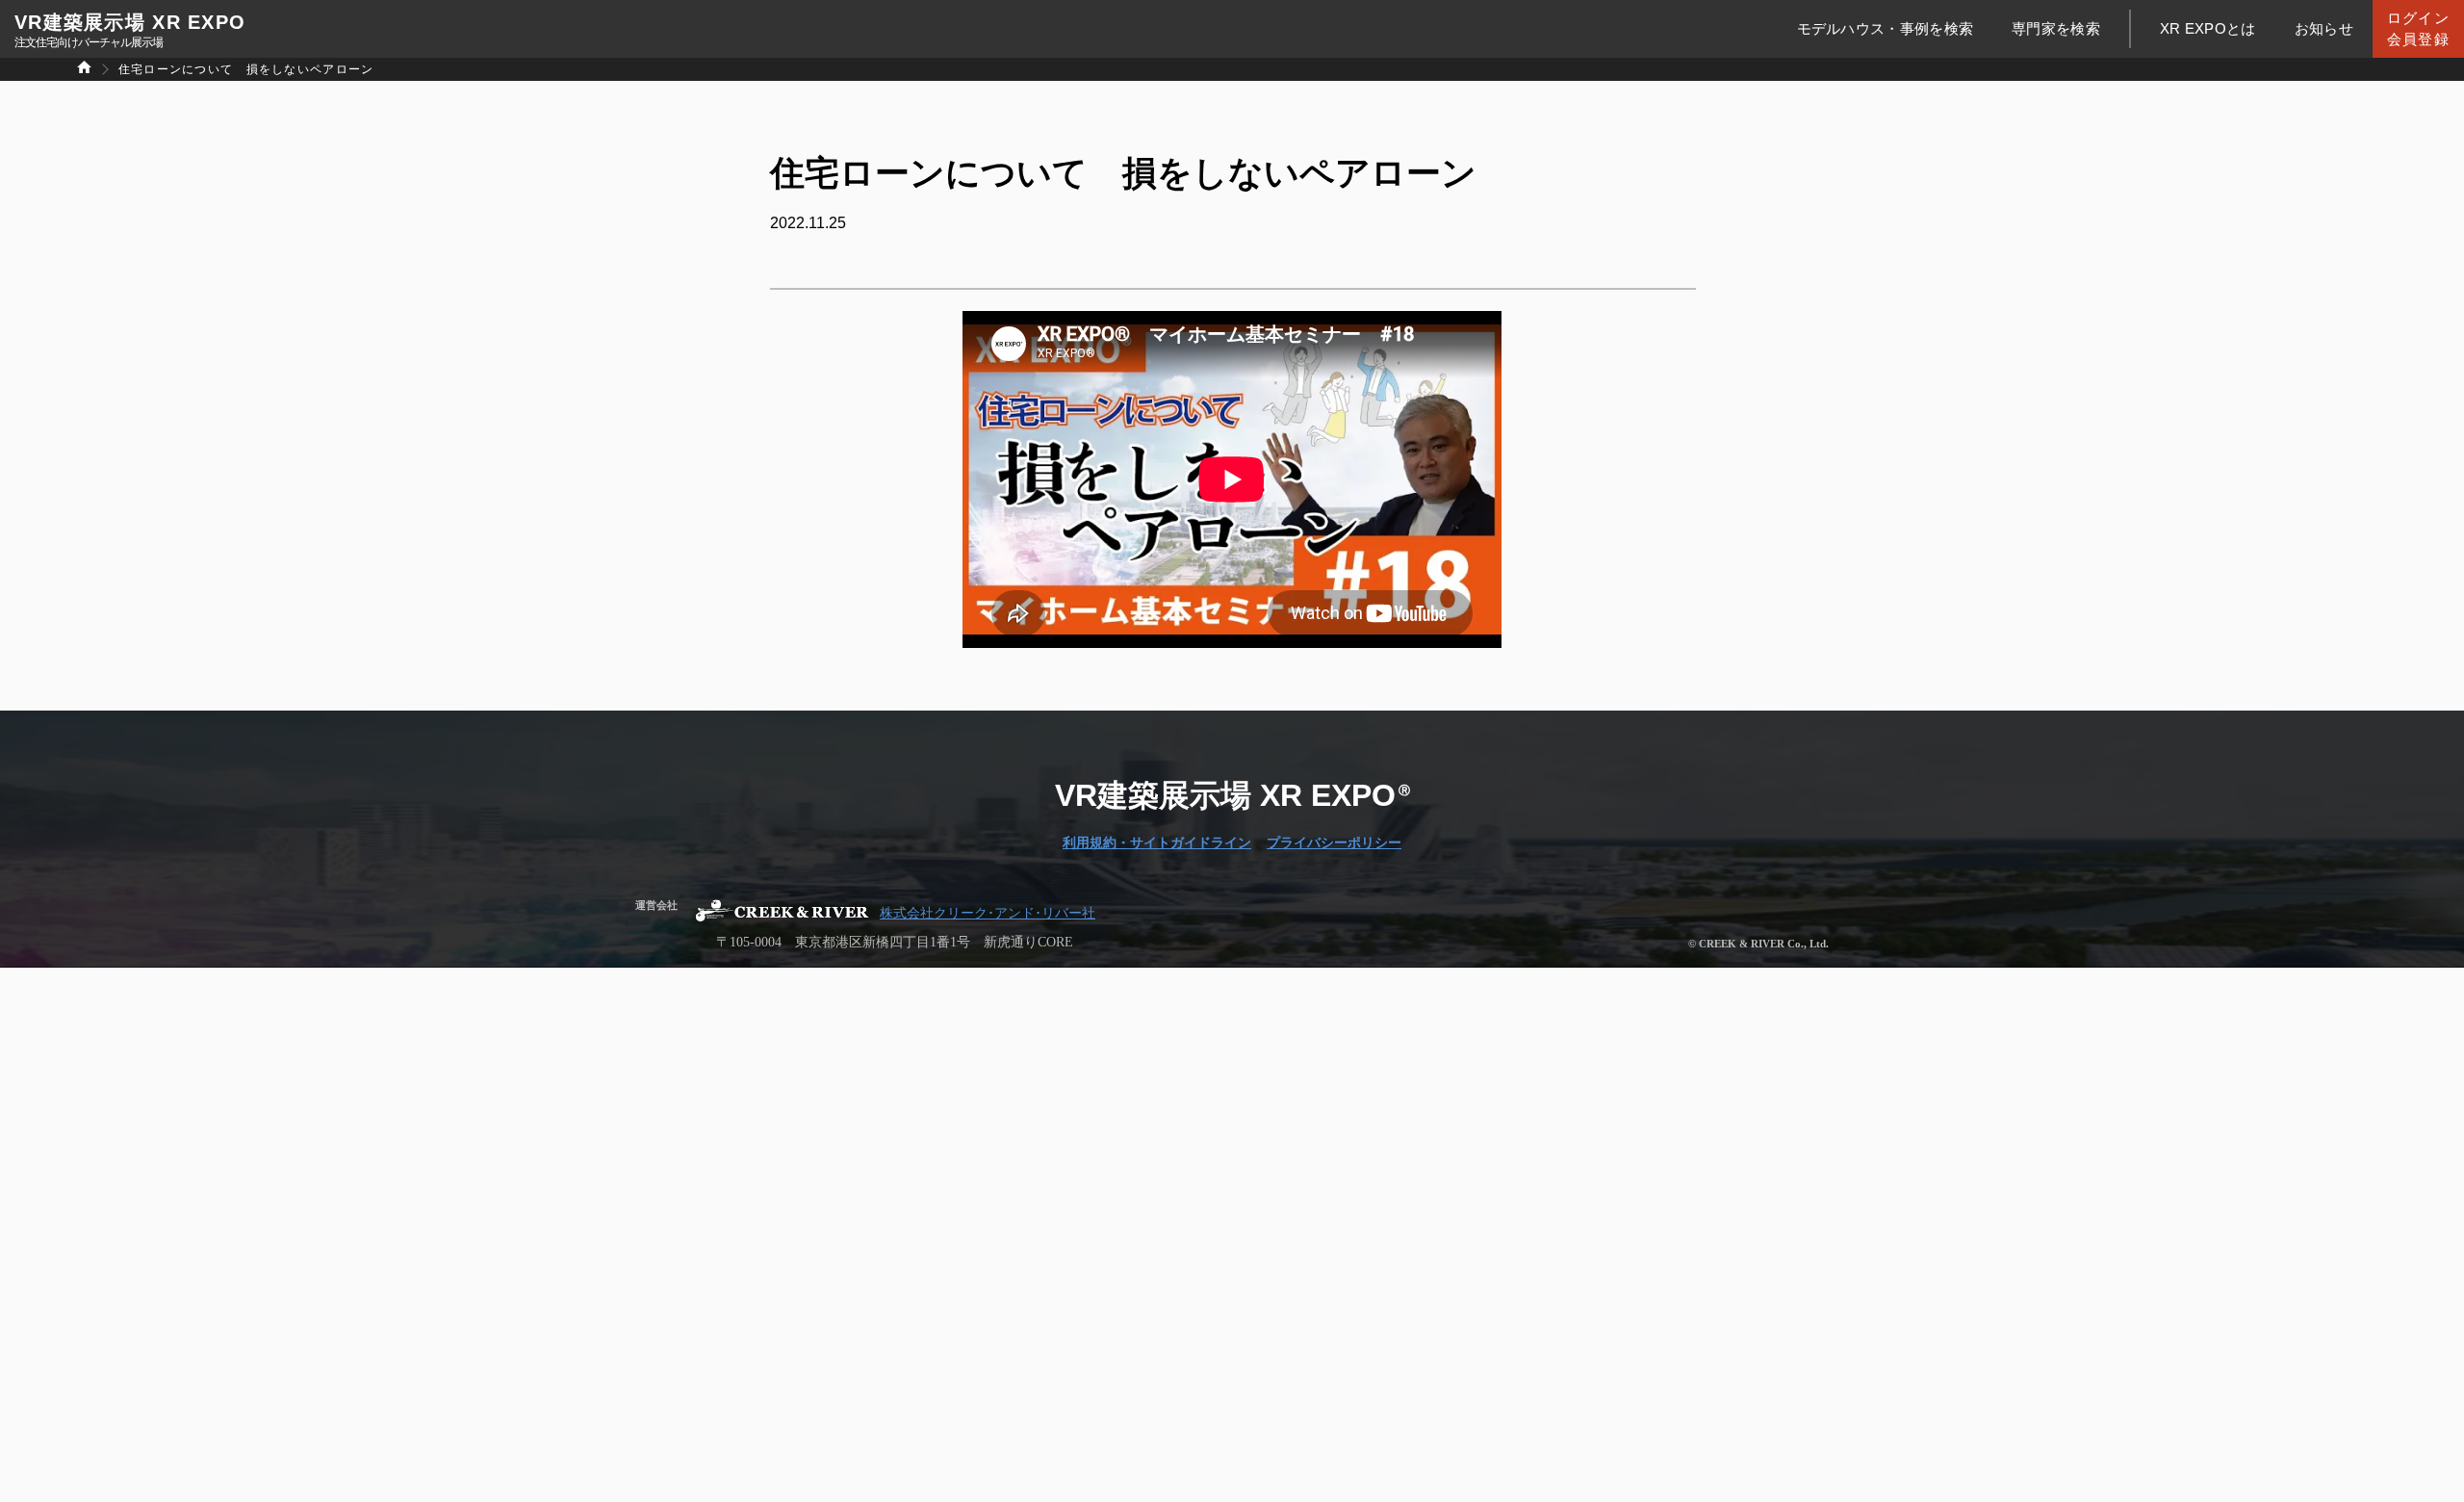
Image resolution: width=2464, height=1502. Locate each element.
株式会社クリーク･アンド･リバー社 (988, 914)
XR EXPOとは (2208, 28)
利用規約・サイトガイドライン (1157, 843)
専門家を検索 (2056, 28)
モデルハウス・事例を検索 (1886, 28)
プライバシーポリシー (1334, 843)
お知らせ (2324, 28)
